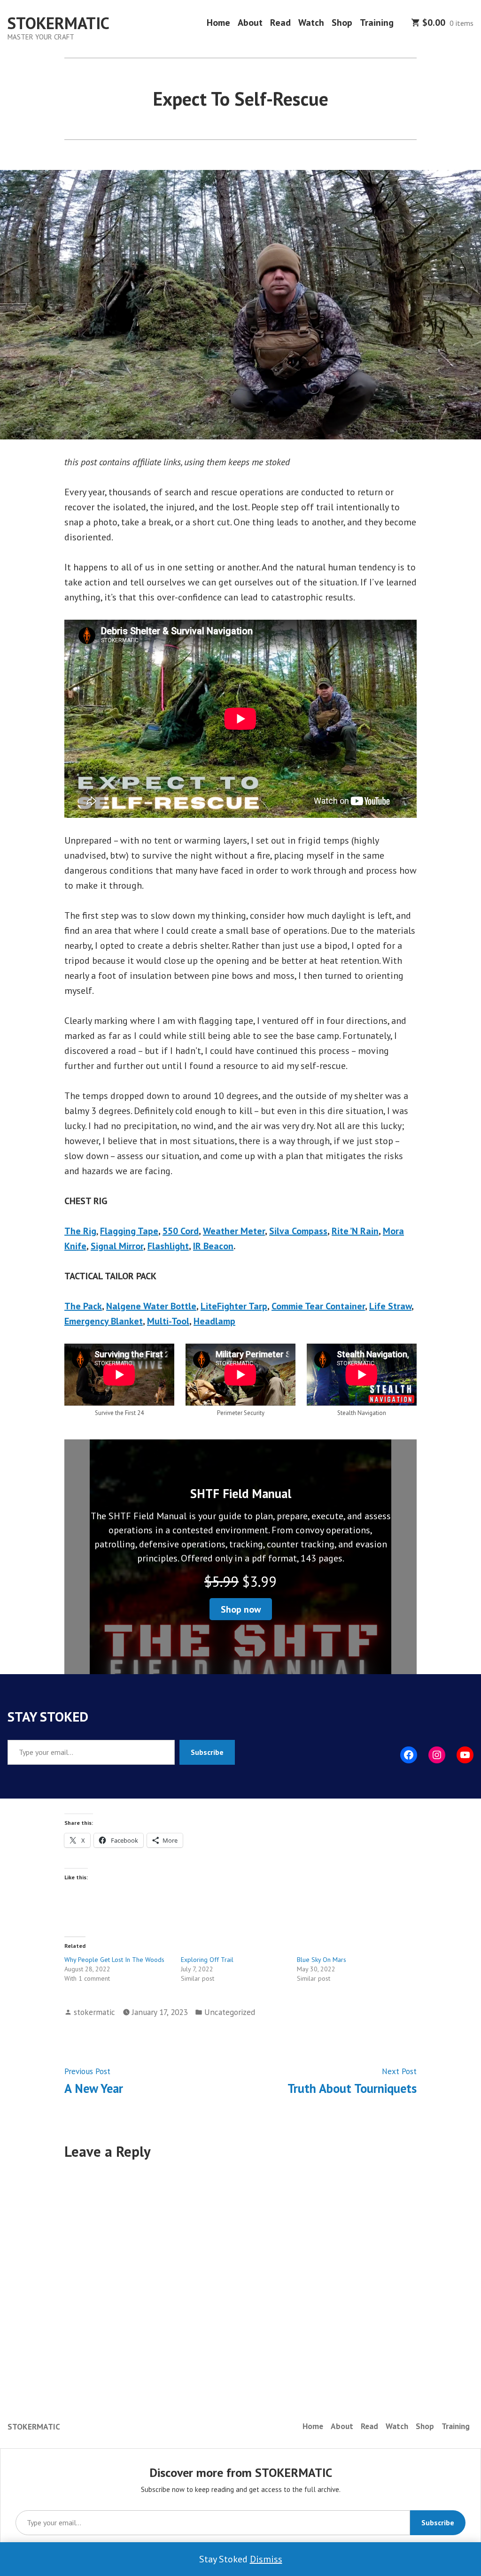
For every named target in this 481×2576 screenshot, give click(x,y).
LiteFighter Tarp (234, 1306)
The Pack (83, 1306)
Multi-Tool (168, 1321)
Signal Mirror (117, 1246)
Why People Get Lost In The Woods (114, 1960)
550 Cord (181, 1231)
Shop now (241, 1609)
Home (218, 23)
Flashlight (168, 1246)
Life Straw (390, 1306)
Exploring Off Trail (207, 1960)
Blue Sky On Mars (322, 1960)
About (250, 23)
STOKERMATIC (58, 23)
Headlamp (214, 1321)
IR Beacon (213, 1246)
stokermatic (94, 2012)
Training (377, 23)
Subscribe (207, 1752)
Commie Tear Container (318, 1306)
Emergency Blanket (104, 1321)
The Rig (80, 1231)
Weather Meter (234, 1231)
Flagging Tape (129, 1231)
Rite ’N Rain (355, 1231)
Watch (311, 23)
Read (280, 23)
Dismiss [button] (266, 2559)
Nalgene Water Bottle (151, 1306)
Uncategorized (230, 2012)
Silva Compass (298, 1231)
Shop (342, 23)
